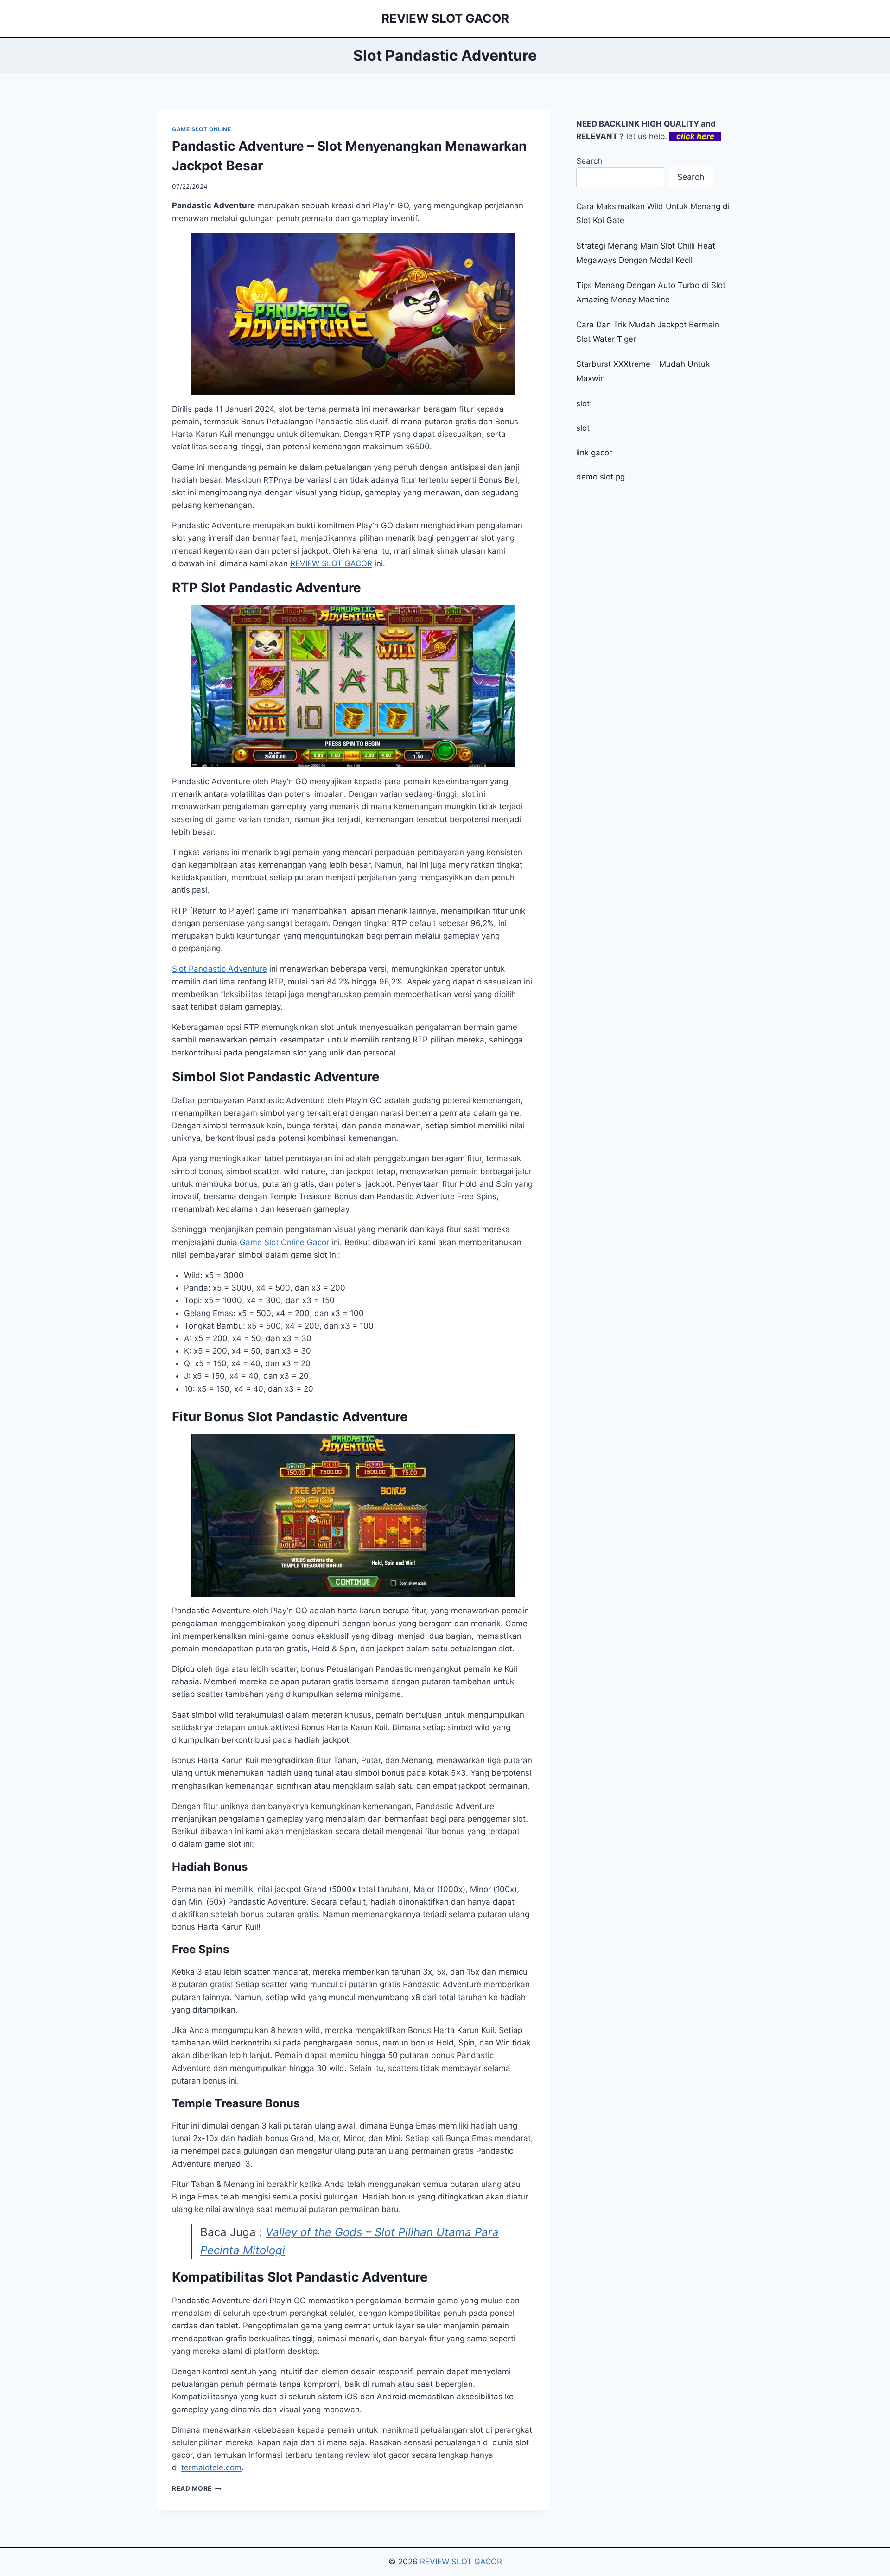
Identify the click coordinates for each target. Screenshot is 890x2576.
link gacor (594, 453)
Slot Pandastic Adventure (219, 969)
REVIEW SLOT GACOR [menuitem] (331, 563)
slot (583, 403)
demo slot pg (601, 477)
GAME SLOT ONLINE (202, 129)
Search (589, 161)
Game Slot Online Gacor (284, 1242)
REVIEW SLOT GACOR (461, 2562)
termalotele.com (211, 2467)
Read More (197, 2488)
